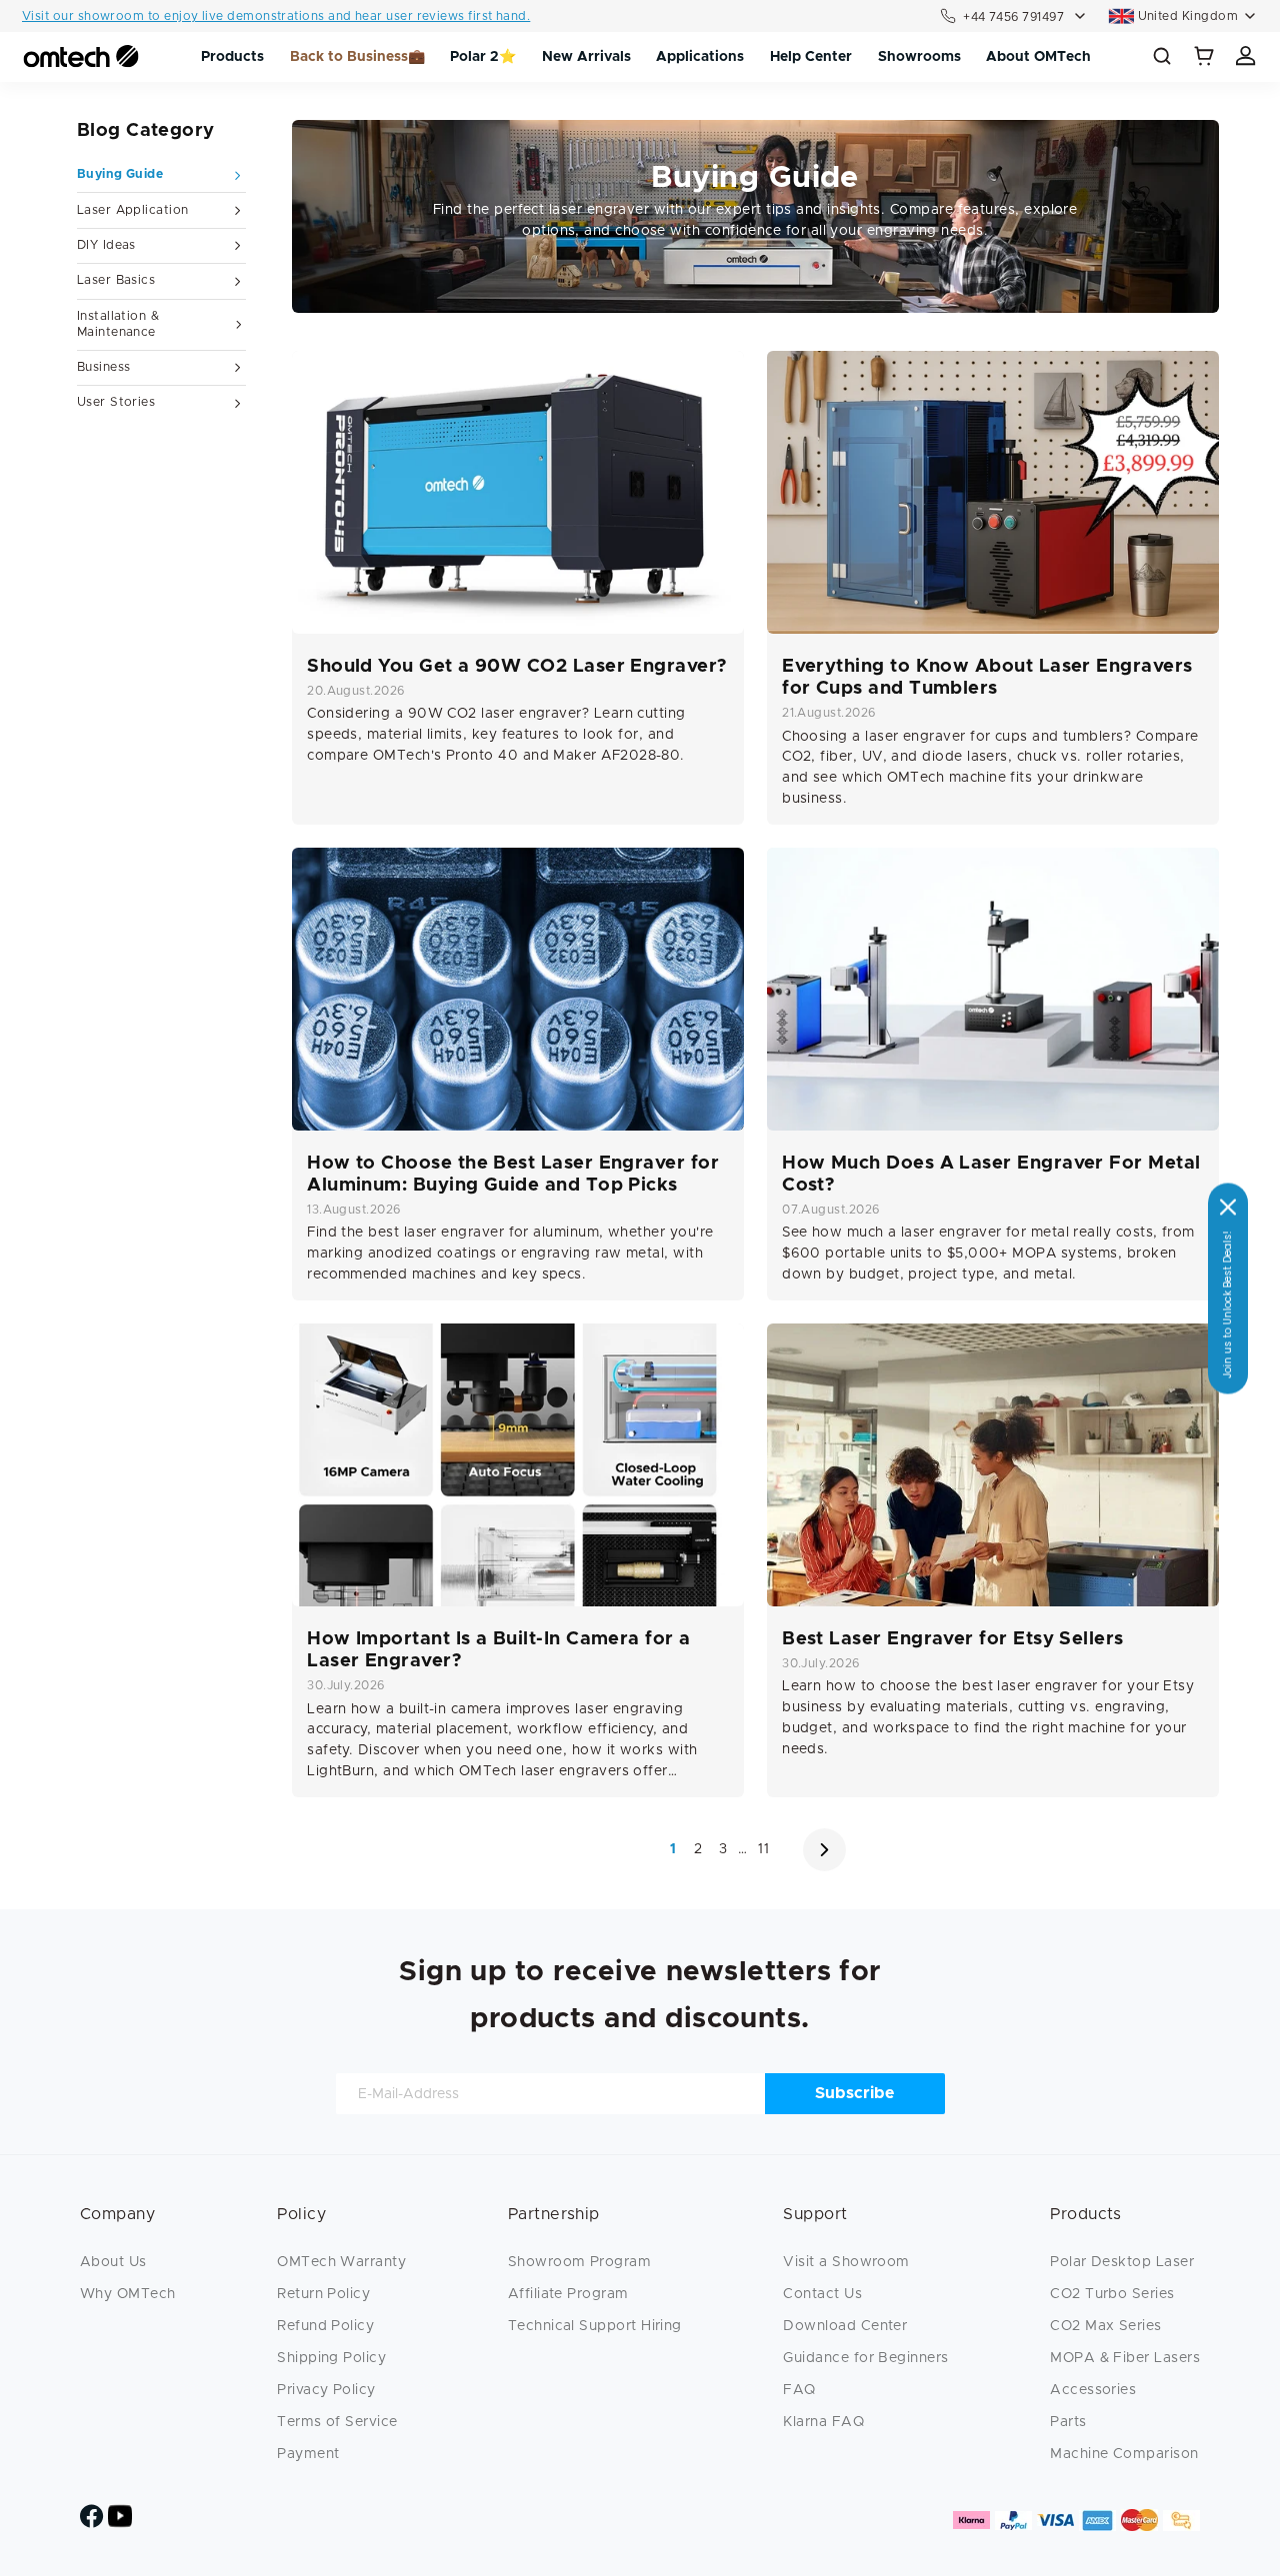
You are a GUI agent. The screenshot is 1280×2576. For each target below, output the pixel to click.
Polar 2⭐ (483, 57)
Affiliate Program (568, 2294)
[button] (1205, 57)
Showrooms (919, 57)
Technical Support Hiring (595, 2326)
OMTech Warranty (341, 2262)
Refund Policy (325, 2326)
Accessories (1093, 2390)
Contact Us (822, 2294)
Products (232, 57)
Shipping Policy (331, 2358)
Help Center (811, 57)
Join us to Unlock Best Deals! (1227, 1304)
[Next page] (824, 1850)
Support (815, 2214)
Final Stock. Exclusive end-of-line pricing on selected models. (212, 22)
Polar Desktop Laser (1122, 2262)
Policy (301, 2214)
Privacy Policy (326, 2390)
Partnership (554, 2214)
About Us (113, 2262)
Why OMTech (128, 2294)
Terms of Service (337, 2422)
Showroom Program (579, 2262)
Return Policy (323, 2294)
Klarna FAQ (823, 2422)
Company (117, 2214)
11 (763, 1849)
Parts (1068, 2422)
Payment (308, 2454)
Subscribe (854, 2093)
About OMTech (1038, 57)
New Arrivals (586, 57)
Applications (700, 57)
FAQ (799, 2390)
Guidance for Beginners (865, 2358)
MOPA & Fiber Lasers (1125, 2358)
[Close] (1228, 1207)
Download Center (845, 2326)
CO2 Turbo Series (1112, 2294)
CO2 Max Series (1105, 2326)
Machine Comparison (1124, 2454)
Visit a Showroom (846, 2262)
